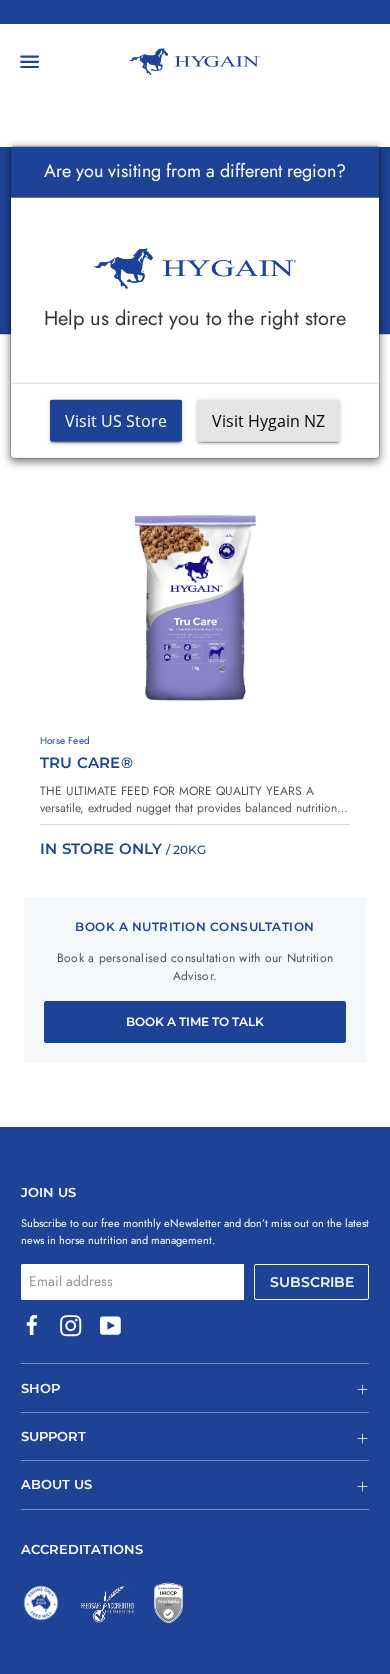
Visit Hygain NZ (268, 421)
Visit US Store (116, 421)
